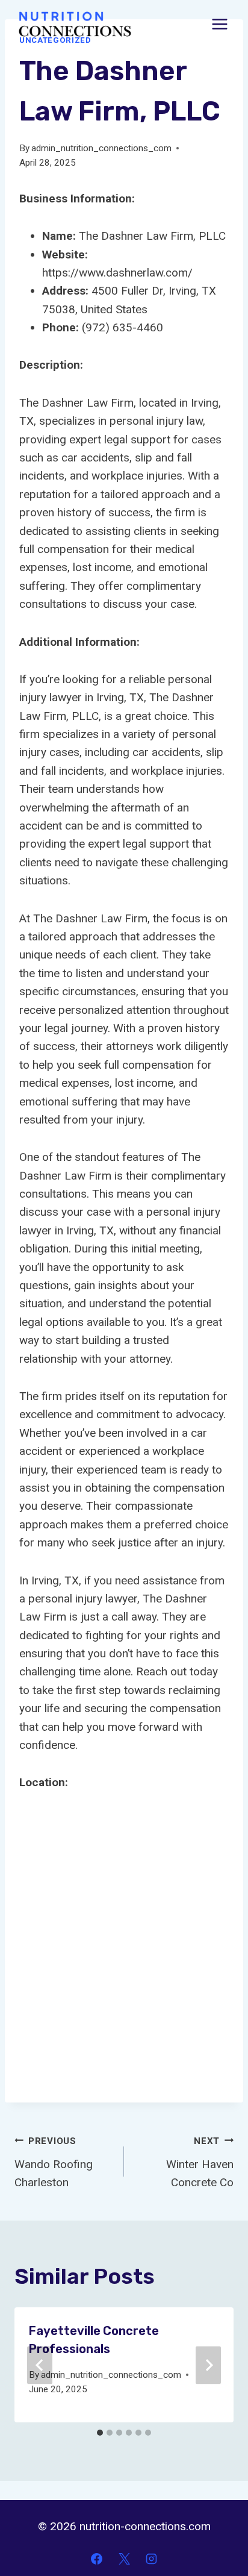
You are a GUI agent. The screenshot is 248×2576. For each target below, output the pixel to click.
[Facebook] (96, 2559)
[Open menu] (219, 24)
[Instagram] (152, 2559)
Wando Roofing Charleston (54, 2162)
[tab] (100, 2433)
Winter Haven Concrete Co (200, 2162)
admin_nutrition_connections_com (101, 148)
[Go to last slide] (40, 2365)
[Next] (208, 2365)
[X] (124, 2559)
